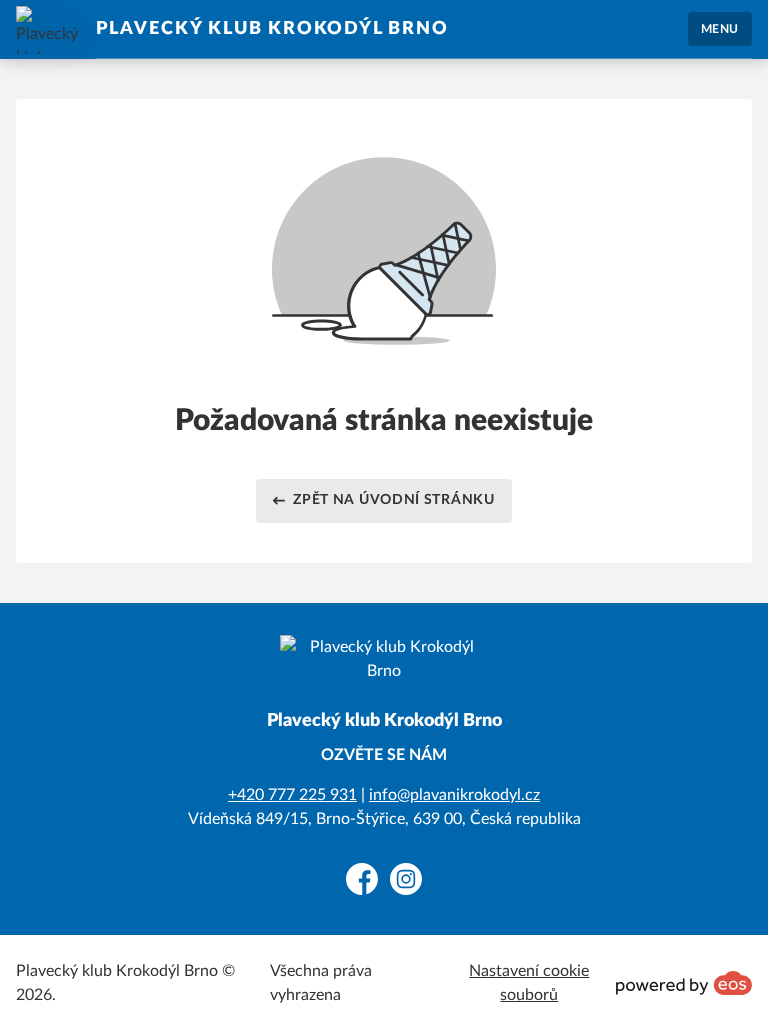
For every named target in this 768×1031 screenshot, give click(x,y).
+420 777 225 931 (292, 795)
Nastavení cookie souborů (529, 983)
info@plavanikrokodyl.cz (454, 795)
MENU (720, 29)
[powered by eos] (684, 983)
